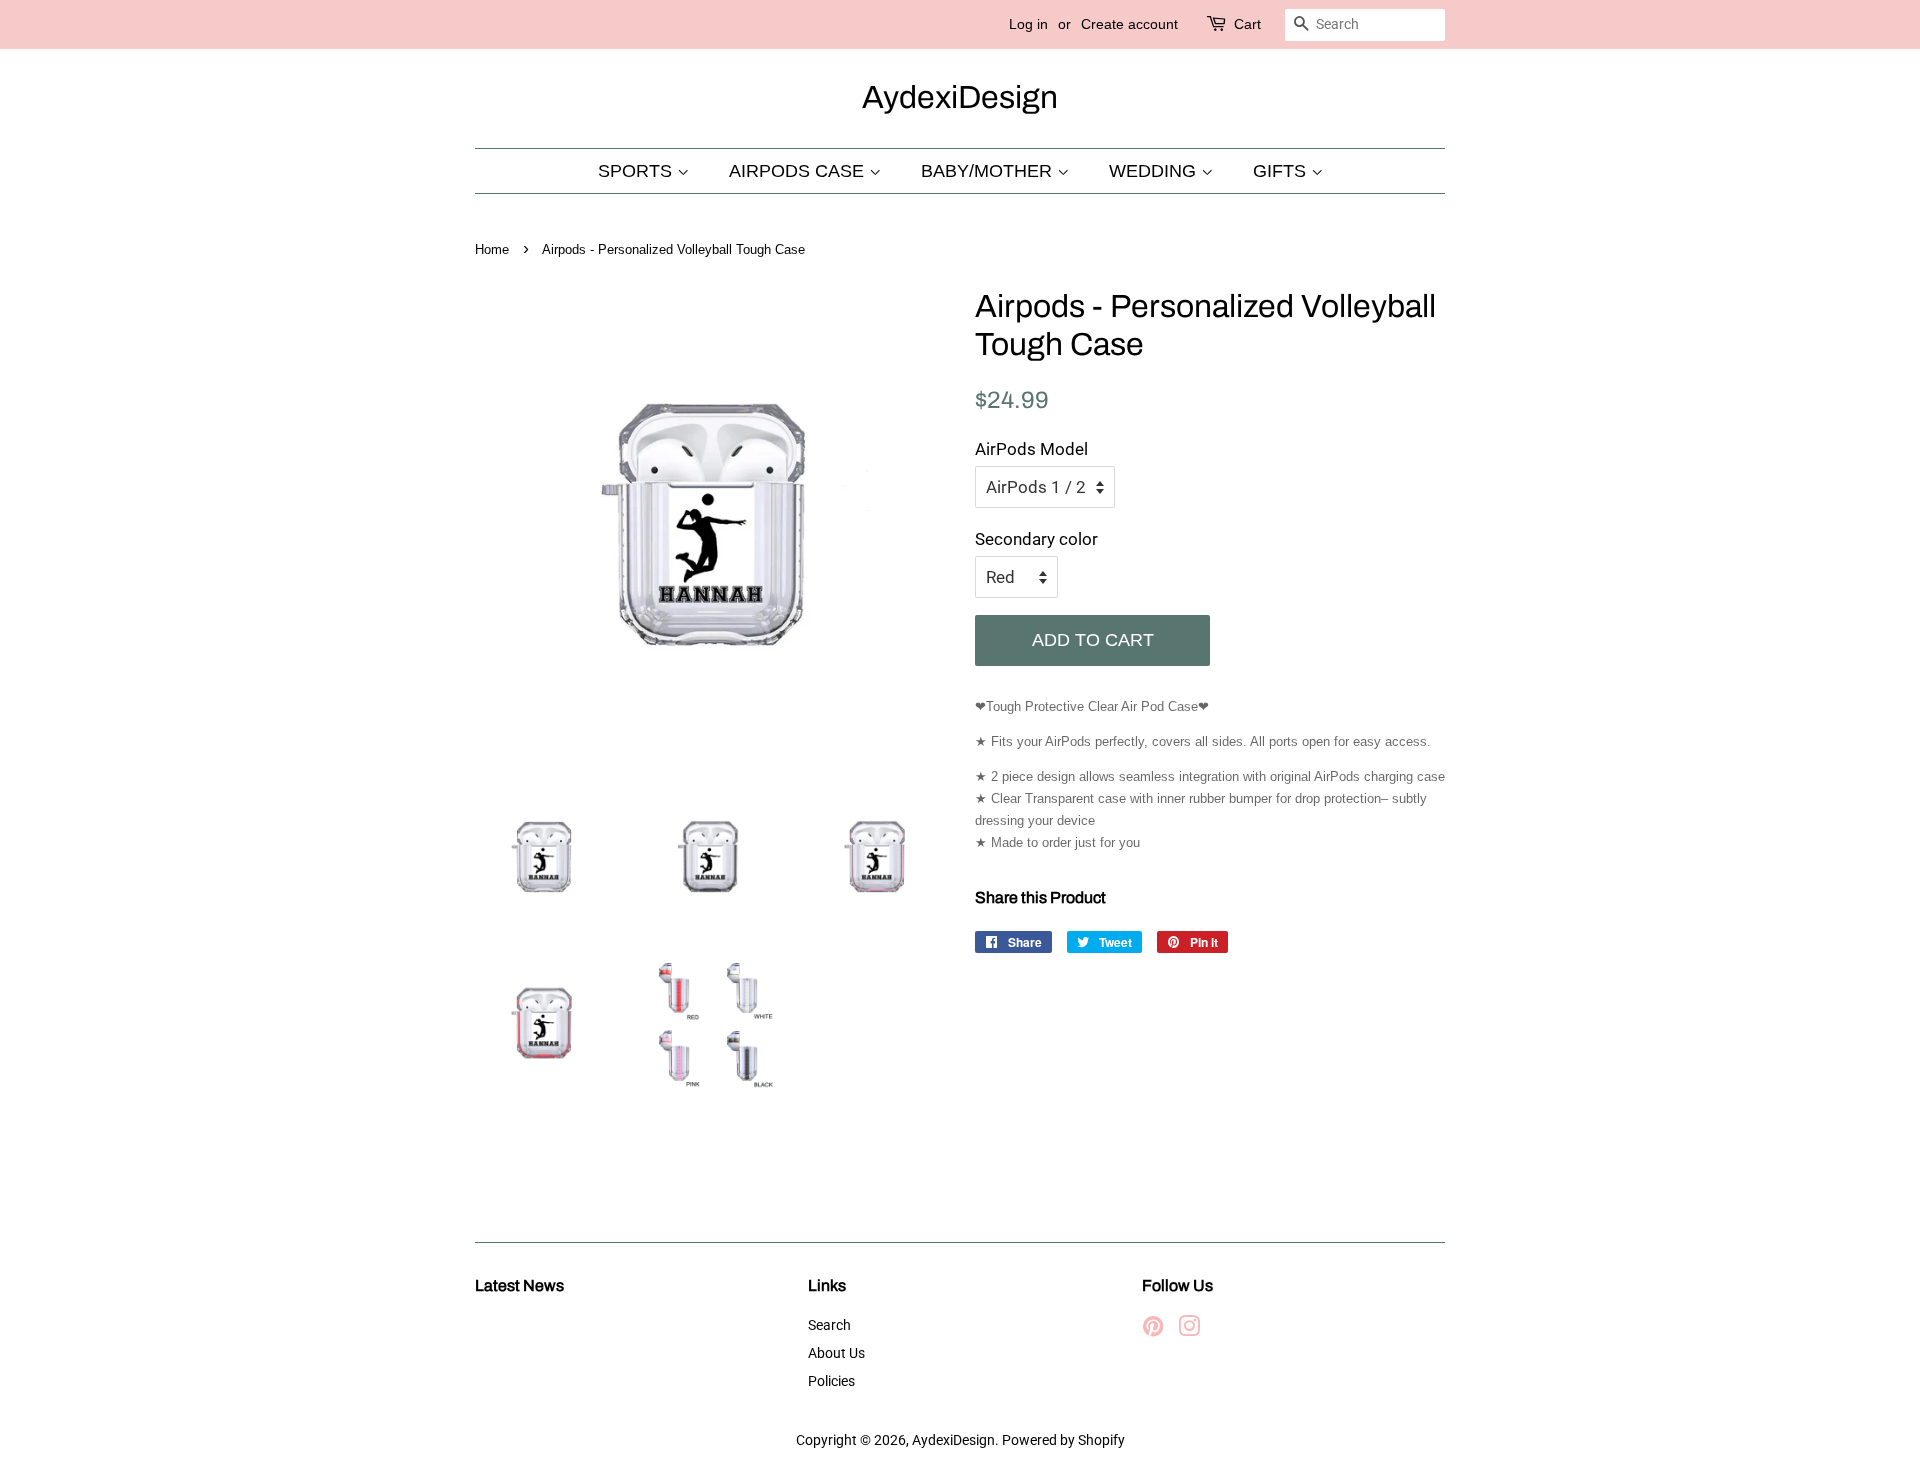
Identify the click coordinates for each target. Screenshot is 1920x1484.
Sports (637, 171)
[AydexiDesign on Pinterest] (1153, 1330)
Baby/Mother (989, 171)
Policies (831, 1381)
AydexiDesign (960, 97)
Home (492, 249)
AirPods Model (1031, 449)
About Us (836, 1353)
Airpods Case (799, 171)
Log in (1028, 24)
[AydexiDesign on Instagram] (1189, 1330)
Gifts (1282, 171)
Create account (1129, 24)
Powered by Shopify (1063, 1440)
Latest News (519, 1285)
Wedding (1155, 171)
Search (829, 1325)
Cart (1247, 24)
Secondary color (1036, 539)
